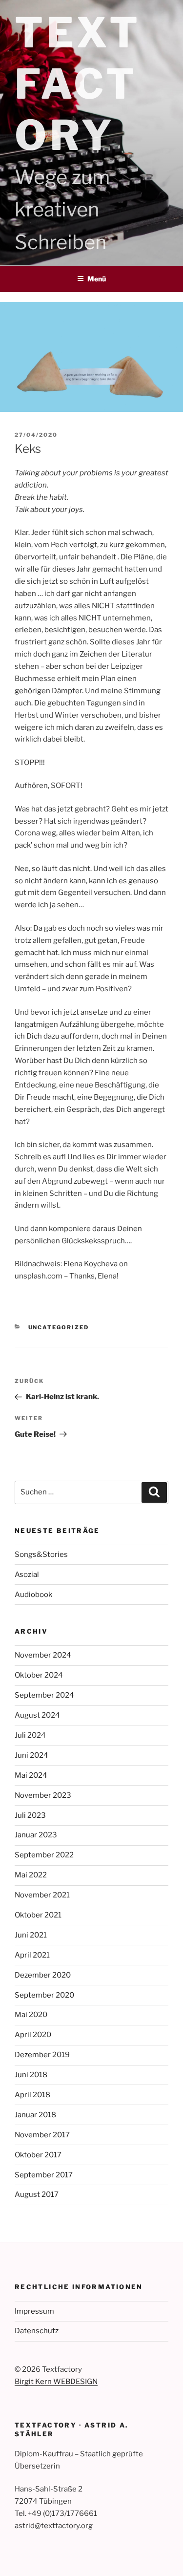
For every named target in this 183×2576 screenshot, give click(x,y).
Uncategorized (59, 1327)
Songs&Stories (41, 1554)
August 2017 (37, 2194)
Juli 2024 (30, 1735)
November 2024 (43, 1655)
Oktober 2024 (39, 1675)
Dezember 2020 (43, 1975)
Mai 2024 (31, 1775)
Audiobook (33, 1595)
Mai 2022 (31, 1875)
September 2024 (44, 1695)
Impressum (34, 2311)
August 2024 (37, 1715)
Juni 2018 (31, 2075)
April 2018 (32, 2095)
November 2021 (42, 1895)
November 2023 (43, 1795)
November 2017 (42, 2135)
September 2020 (44, 1995)
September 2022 (44, 1855)
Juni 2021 (31, 1935)
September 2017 (44, 2175)
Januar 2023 (36, 1835)
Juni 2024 (31, 1755)
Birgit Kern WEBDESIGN (56, 2382)
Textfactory (78, 84)
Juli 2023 (30, 1815)
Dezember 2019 (42, 2055)
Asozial (27, 1575)
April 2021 (32, 1955)
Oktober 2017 (38, 2155)
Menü (97, 279)
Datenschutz (37, 2331)
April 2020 (33, 2035)
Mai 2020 (31, 2015)
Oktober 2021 (38, 1915)
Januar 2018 (35, 2115)
